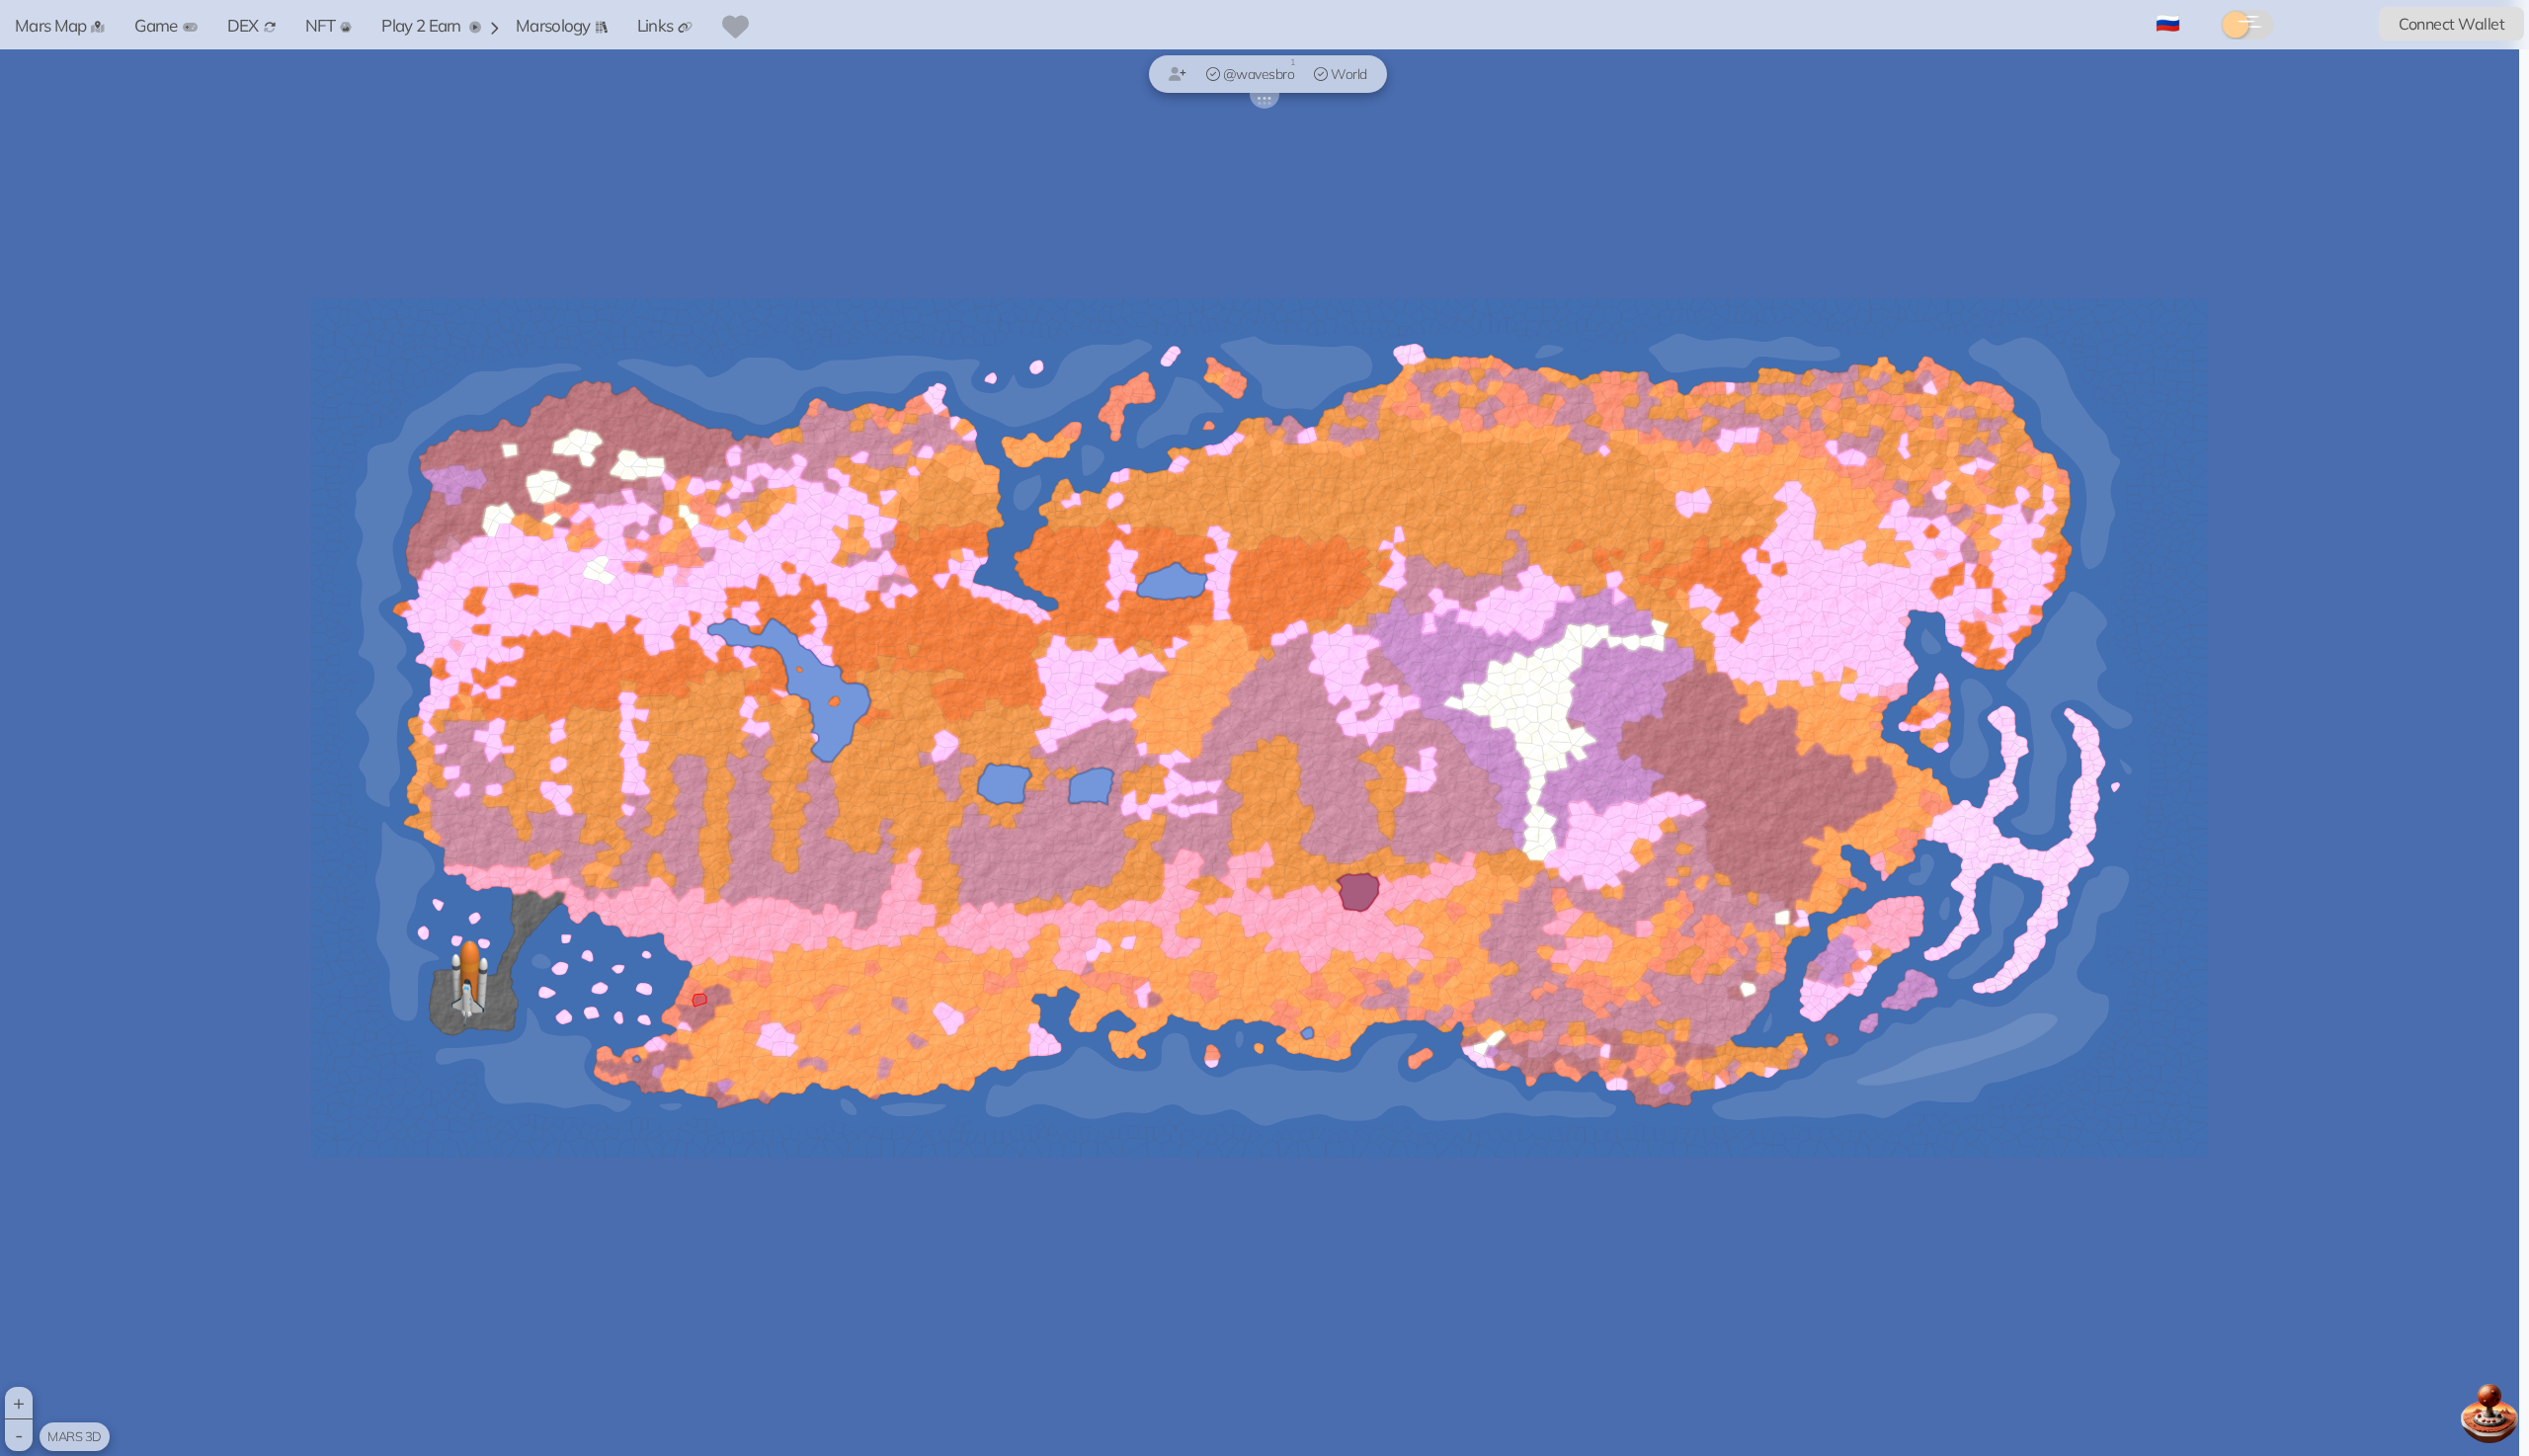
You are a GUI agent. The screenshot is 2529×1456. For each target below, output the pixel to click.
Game (156, 25)
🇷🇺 (2168, 22)
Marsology (553, 25)
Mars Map (50, 25)
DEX (243, 25)
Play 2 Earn (423, 25)
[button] (469, 987)
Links (655, 25)
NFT (321, 25)
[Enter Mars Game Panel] (2489, 1414)
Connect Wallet (2451, 24)
